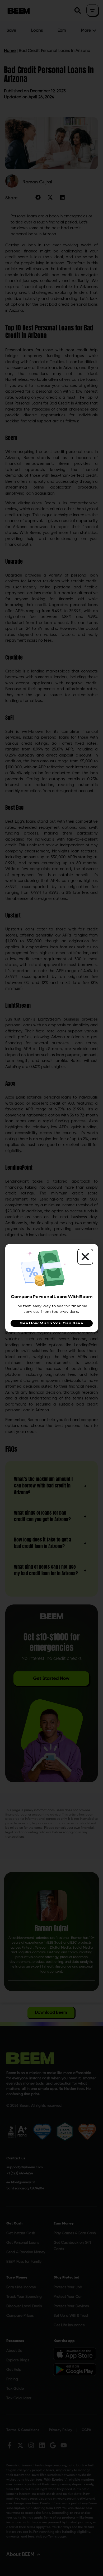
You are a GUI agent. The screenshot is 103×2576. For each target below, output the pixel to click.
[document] (51, 1288)
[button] (85, 1257)
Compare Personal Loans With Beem (52, 1297)
